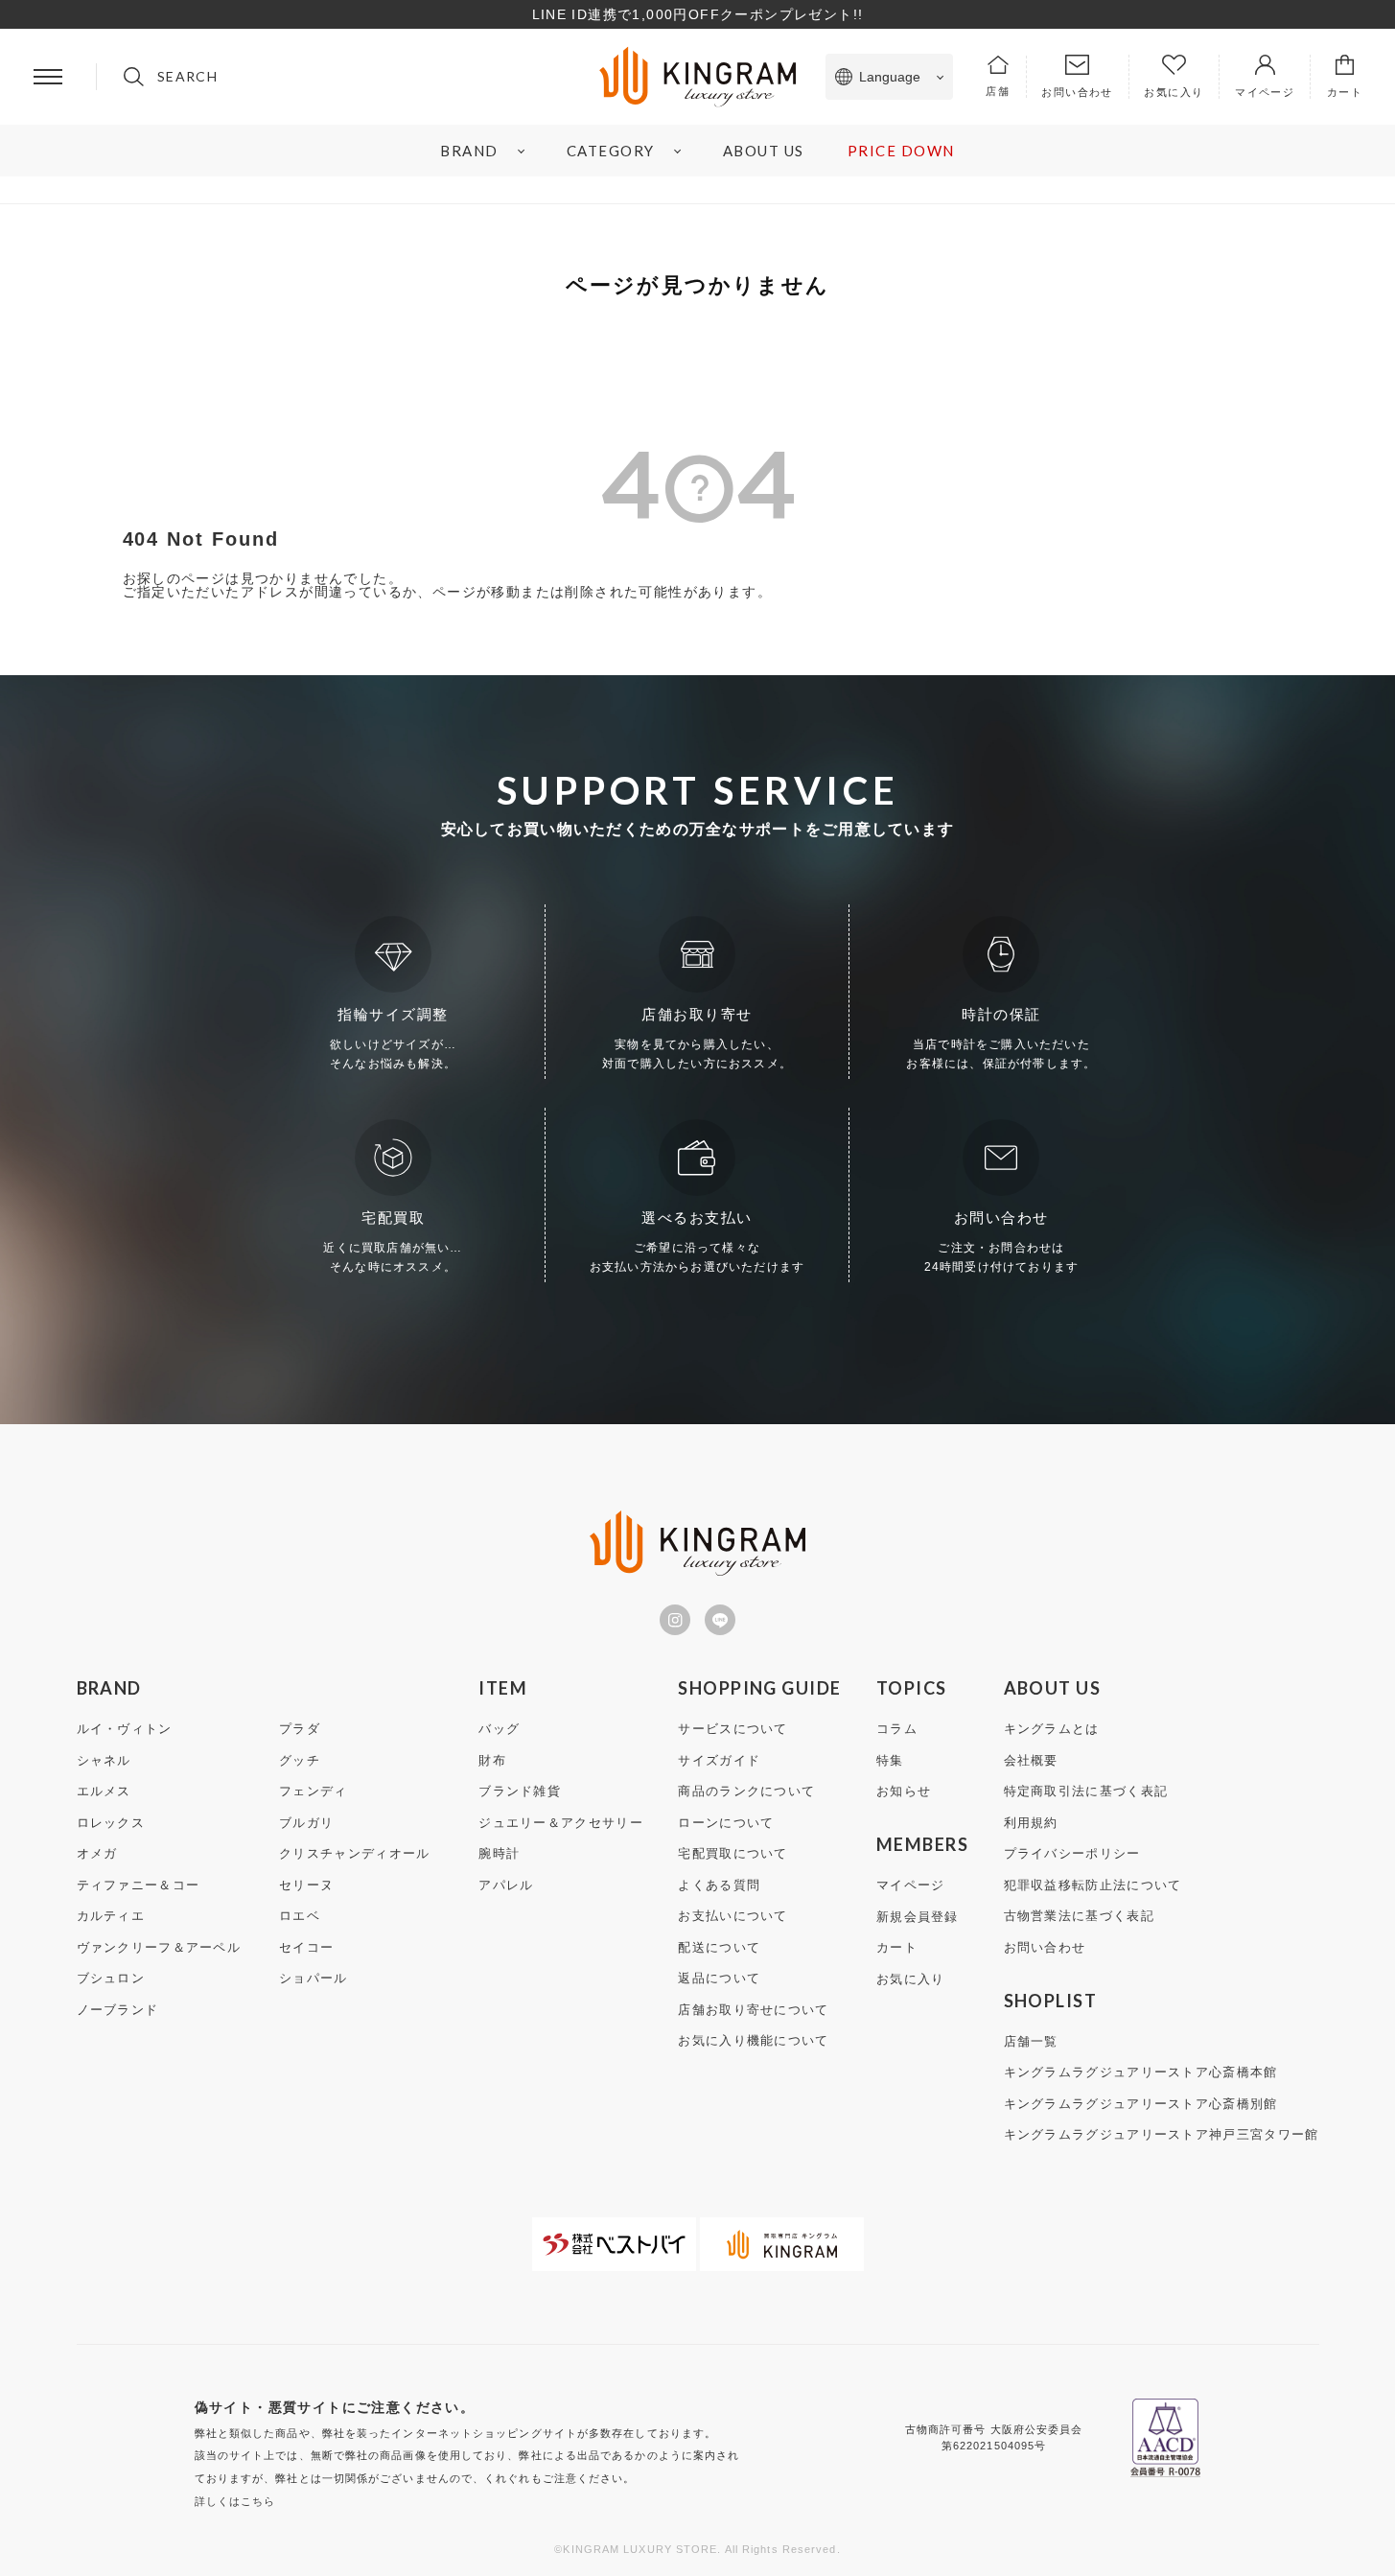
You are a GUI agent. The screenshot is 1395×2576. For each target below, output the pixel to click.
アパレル (506, 1885)
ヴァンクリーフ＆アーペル (159, 1947)
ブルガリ (306, 1823)
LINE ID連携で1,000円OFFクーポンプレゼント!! (698, 14)
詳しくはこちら (235, 2501)
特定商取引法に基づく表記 (1086, 1791)
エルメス (104, 1791)
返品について (719, 1978)
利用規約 (1031, 1823)
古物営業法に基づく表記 (1079, 1916)
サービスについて (732, 1729)
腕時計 (499, 1853)
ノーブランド (118, 2010)
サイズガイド (719, 1760)
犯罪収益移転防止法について (1093, 1885)
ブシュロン (111, 1978)
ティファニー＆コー (139, 1885)
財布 (492, 1760)
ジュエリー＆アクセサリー (561, 1823)
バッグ (499, 1729)
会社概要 (1031, 1760)
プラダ (300, 1729)
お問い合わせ (1045, 1947)
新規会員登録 (918, 1917)
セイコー (306, 1947)
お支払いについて (732, 1916)
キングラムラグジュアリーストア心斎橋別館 (1141, 2104)
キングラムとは (1052, 1729)
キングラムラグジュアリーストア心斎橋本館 (1141, 2072)
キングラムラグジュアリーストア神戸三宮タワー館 (1162, 2134)
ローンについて (726, 1823)
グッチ (300, 1760)
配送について (719, 1947)
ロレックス (111, 1823)
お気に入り (911, 1979)
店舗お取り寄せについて (753, 2010)
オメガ (97, 1853)
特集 (890, 1760)
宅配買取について (732, 1853)
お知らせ (904, 1791)
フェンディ (314, 1791)
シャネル (104, 1760)
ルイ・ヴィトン (125, 1729)
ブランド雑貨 (520, 1791)
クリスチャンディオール (354, 1853)
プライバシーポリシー (1072, 1853)
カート (897, 1947)
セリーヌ (306, 1885)
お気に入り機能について (753, 2040)
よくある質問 (719, 1885)
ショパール (314, 1978)
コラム (897, 1729)
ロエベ (300, 1916)
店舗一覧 (1031, 2041)
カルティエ (111, 1916)
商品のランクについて (746, 1791)
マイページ (911, 1885)
